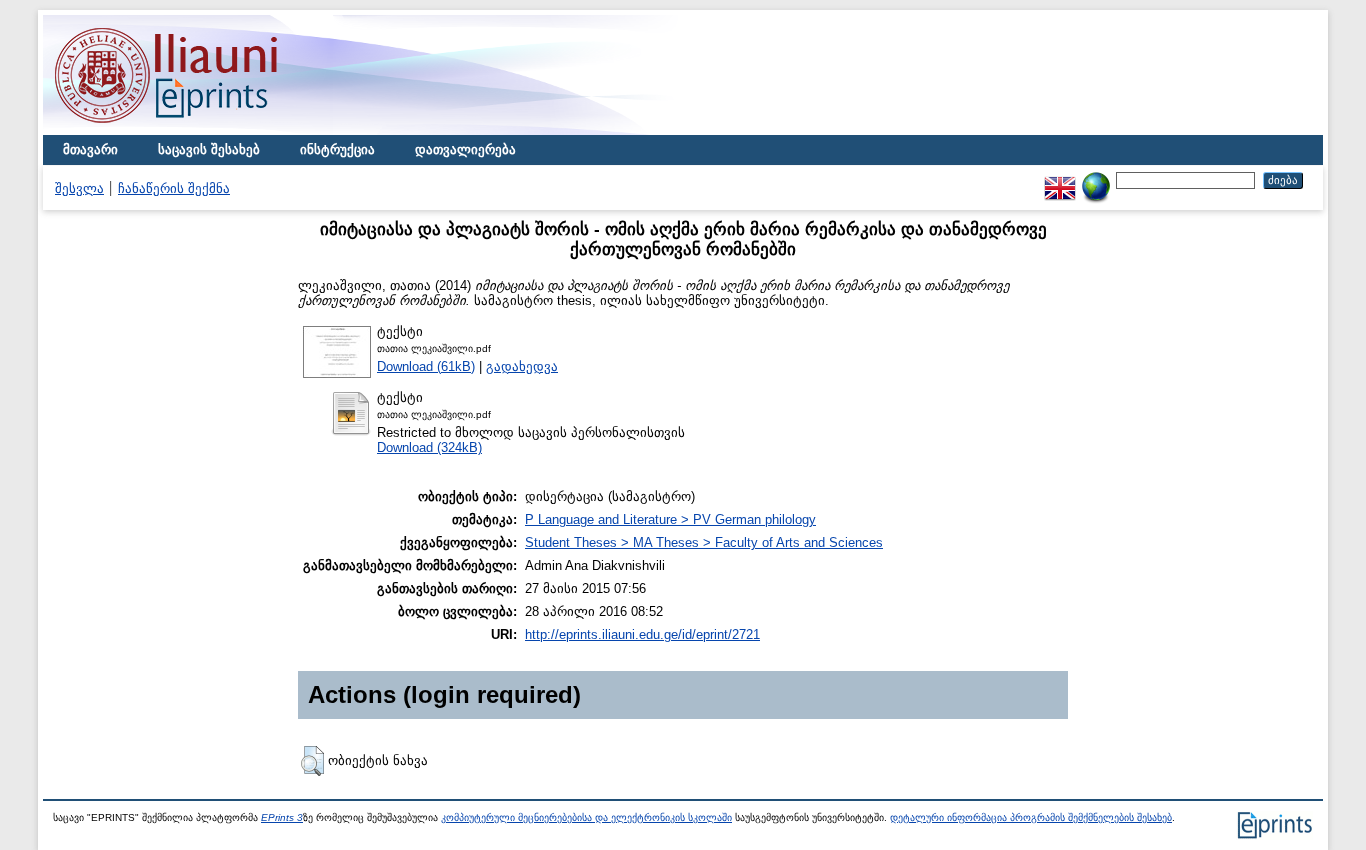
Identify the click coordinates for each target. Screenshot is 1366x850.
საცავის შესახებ (209, 149)
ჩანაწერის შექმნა (174, 188)
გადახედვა (522, 366)
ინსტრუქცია (337, 149)
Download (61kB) (426, 366)
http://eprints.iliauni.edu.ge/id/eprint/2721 (642, 634)
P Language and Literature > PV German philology (670, 519)
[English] (1060, 179)
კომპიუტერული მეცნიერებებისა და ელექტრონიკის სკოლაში (586, 817)
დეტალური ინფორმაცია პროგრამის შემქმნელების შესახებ (1031, 817)
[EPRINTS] (213, 130)
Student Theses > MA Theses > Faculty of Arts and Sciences (704, 542)
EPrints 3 (282, 817)
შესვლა (79, 188)
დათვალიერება (465, 149)
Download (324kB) (429, 447)
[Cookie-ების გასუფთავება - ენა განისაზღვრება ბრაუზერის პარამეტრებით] (1096, 179)
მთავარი (90, 149)
